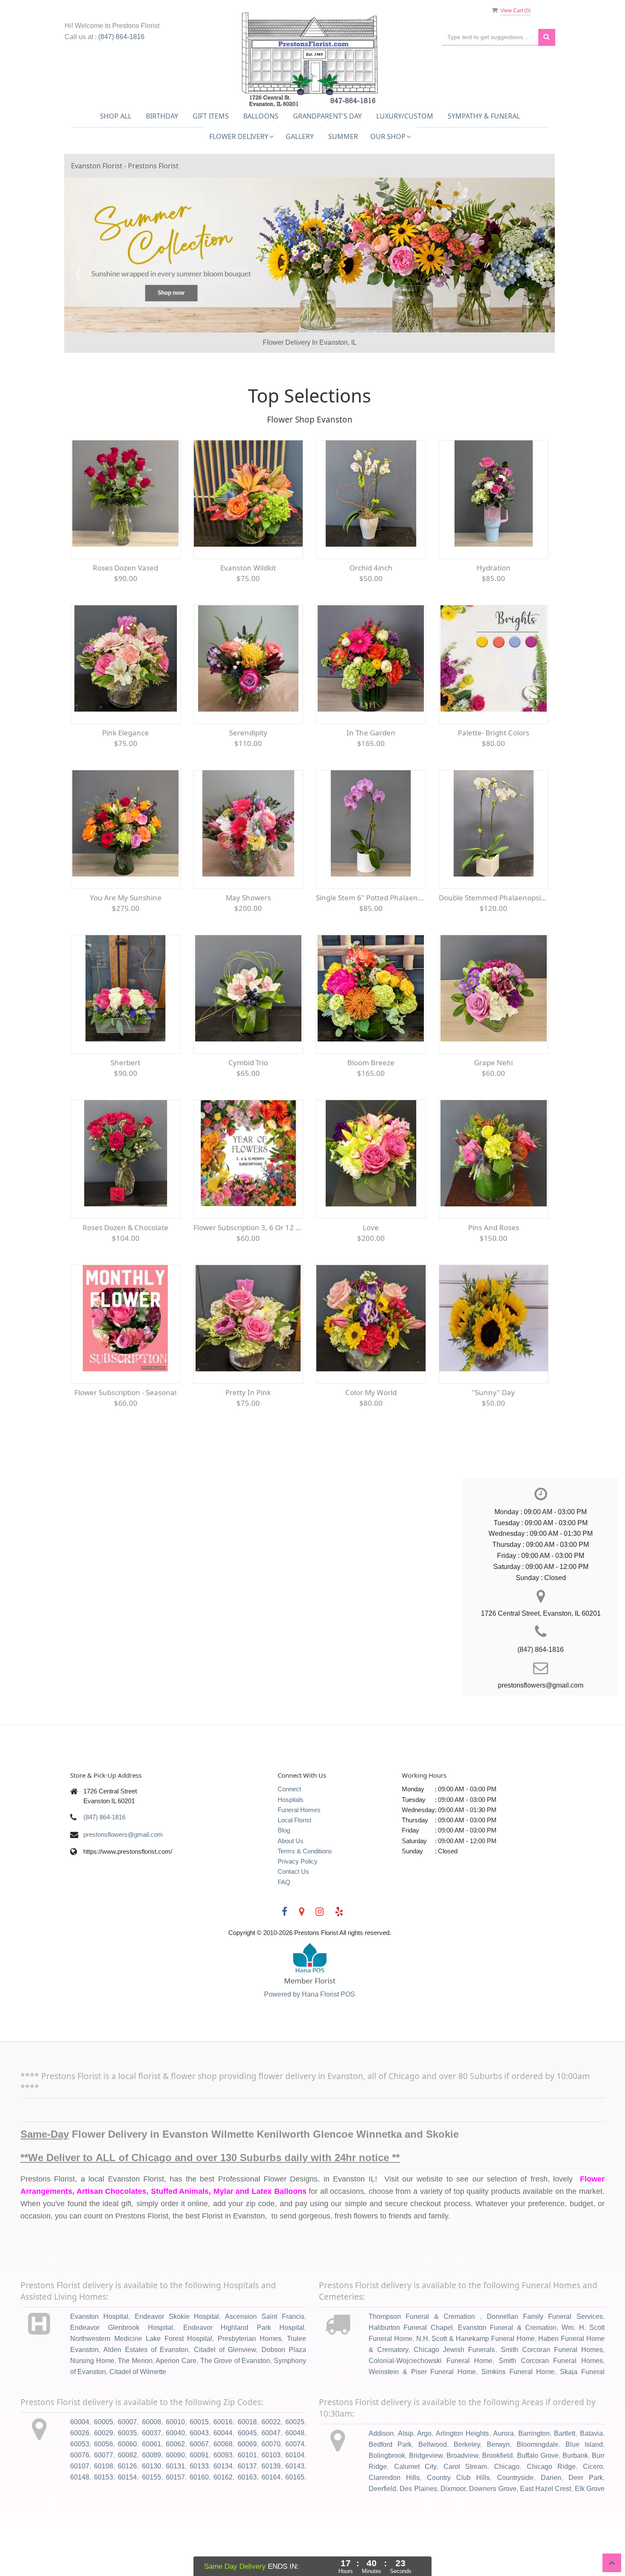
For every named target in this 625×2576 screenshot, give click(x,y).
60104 (295, 2505)
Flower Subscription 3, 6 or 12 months (249, 1277)
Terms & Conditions (305, 1901)
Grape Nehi (493, 1112)
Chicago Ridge (551, 2516)
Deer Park (586, 2527)
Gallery (300, 136)
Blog (284, 1880)
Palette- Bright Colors (494, 782)
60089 (152, 2505)
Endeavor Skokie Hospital (177, 2367)
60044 (223, 2483)
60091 (199, 2505)
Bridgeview (426, 2505)
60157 (175, 2527)
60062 (175, 2494)
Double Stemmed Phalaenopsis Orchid (494, 947)
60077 (104, 2505)
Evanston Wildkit (248, 617)
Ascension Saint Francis (265, 2367)
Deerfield (382, 2538)
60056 (104, 2494)
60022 (271, 2472)
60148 (80, 2527)
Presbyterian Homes (250, 2388)
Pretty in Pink (248, 1442)
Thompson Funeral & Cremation (424, 2367)
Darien (551, 2527)
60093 (223, 2505)
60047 (271, 2483)
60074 (295, 2494)
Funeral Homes (299, 1860)
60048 (295, 2483)
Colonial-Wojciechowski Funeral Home (430, 2410)
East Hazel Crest (546, 2538)
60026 (80, 2483)
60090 (175, 2505)
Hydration (494, 617)
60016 (223, 2472)
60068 (223, 2494)
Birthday (162, 116)
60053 (80, 2494)
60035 (127, 2483)
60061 (152, 2494)
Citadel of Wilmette (138, 2421)
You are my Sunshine (126, 947)
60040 (175, 2483)
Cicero (593, 2516)
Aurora (503, 2484)
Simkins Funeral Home (518, 2421)
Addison (381, 2484)
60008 (152, 2472)
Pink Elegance (125, 782)
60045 (247, 2483)
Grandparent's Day (327, 116)
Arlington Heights (463, 2484)
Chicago (507, 2516)
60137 (247, 2516)
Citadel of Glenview (225, 2399)
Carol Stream (465, 2516)
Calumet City (415, 2516)
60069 (247, 2494)
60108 (104, 2516)
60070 (271, 2494)
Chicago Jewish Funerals (454, 2399)
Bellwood (433, 2495)
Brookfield (497, 2505)
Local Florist (294, 1870)
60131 (175, 2516)
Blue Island (584, 2495)
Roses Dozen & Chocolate (125, 1277)
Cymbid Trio (248, 1112)
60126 (127, 2516)
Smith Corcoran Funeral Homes (552, 2399)
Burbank (575, 2505)
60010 (175, 2472)
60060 (127, 2494)
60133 (199, 2516)
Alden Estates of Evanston (146, 2399)
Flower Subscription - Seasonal (125, 1442)
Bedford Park (390, 2495)
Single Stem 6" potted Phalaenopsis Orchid (371, 947)
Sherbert (125, 1112)
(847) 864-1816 (121, 37)
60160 (199, 2527)
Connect (289, 1839)
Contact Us (293, 1922)
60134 (223, 2516)
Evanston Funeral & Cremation (507, 2377)
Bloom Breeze (371, 1112)
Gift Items (211, 116)
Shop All (116, 116)
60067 (199, 2494)
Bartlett (565, 2484)
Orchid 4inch (371, 617)
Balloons (261, 116)
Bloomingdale (538, 2495)
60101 (247, 2505)
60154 (127, 2527)
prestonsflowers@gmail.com (123, 1884)
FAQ (284, 1932)
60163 (247, 2527)
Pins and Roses (494, 1277)
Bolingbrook (387, 2505)
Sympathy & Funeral (484, 116)
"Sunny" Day (493, 1442)
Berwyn (498, 2495)
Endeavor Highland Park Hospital (244, 2377)
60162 (223, 2527)
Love (371, 1277)
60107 (80, 2516)
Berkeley (467, 2495)
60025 (295, 2472)
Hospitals (291, 1849)
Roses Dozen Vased (125, 617)
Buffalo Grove (538, 2505)
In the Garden (371, 782)
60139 (271, 2516)
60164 (271, 2527)
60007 (127, 2472)
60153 (104, 2527)
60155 (152, 2527)
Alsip (406, 2484)
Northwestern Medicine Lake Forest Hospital (141, 2388)
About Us (291, 1891)
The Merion (135, 2410)
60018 (247, 2472)
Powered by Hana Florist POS (310, 2044)
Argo (424, 2484)
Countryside (515, 2527)
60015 (199, 2472)
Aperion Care (176, 2410)
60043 (199, 2483)
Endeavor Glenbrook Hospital (122, 2377)
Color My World (371, 1442)
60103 (271, 2505)
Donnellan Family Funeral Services (545, 2367)
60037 (152, 2483)
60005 (104, 2472)
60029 (104, 2483)
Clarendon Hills (394, 2527)
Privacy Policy (298, 1911)
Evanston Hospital (99, 2367)
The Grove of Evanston (235, 2410)
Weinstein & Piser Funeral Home (422, 2421)
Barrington (534, 2484)
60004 (80, 2472)
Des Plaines (418, 2538)
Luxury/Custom (405, 116)
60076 (80, 2505)
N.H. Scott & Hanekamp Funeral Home (476, 2388)
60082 (127, 2505)
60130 (152, 2516)
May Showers (248, 947)
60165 (295, 2527)
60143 (295, 2516)
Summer (343, 136)
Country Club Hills (458, 2527)
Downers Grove (493, 2538)
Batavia (591, 2484)
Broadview (462, 2505)
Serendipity (248, 782)
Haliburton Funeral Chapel (411, 2377)
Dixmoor (453, 2538)
